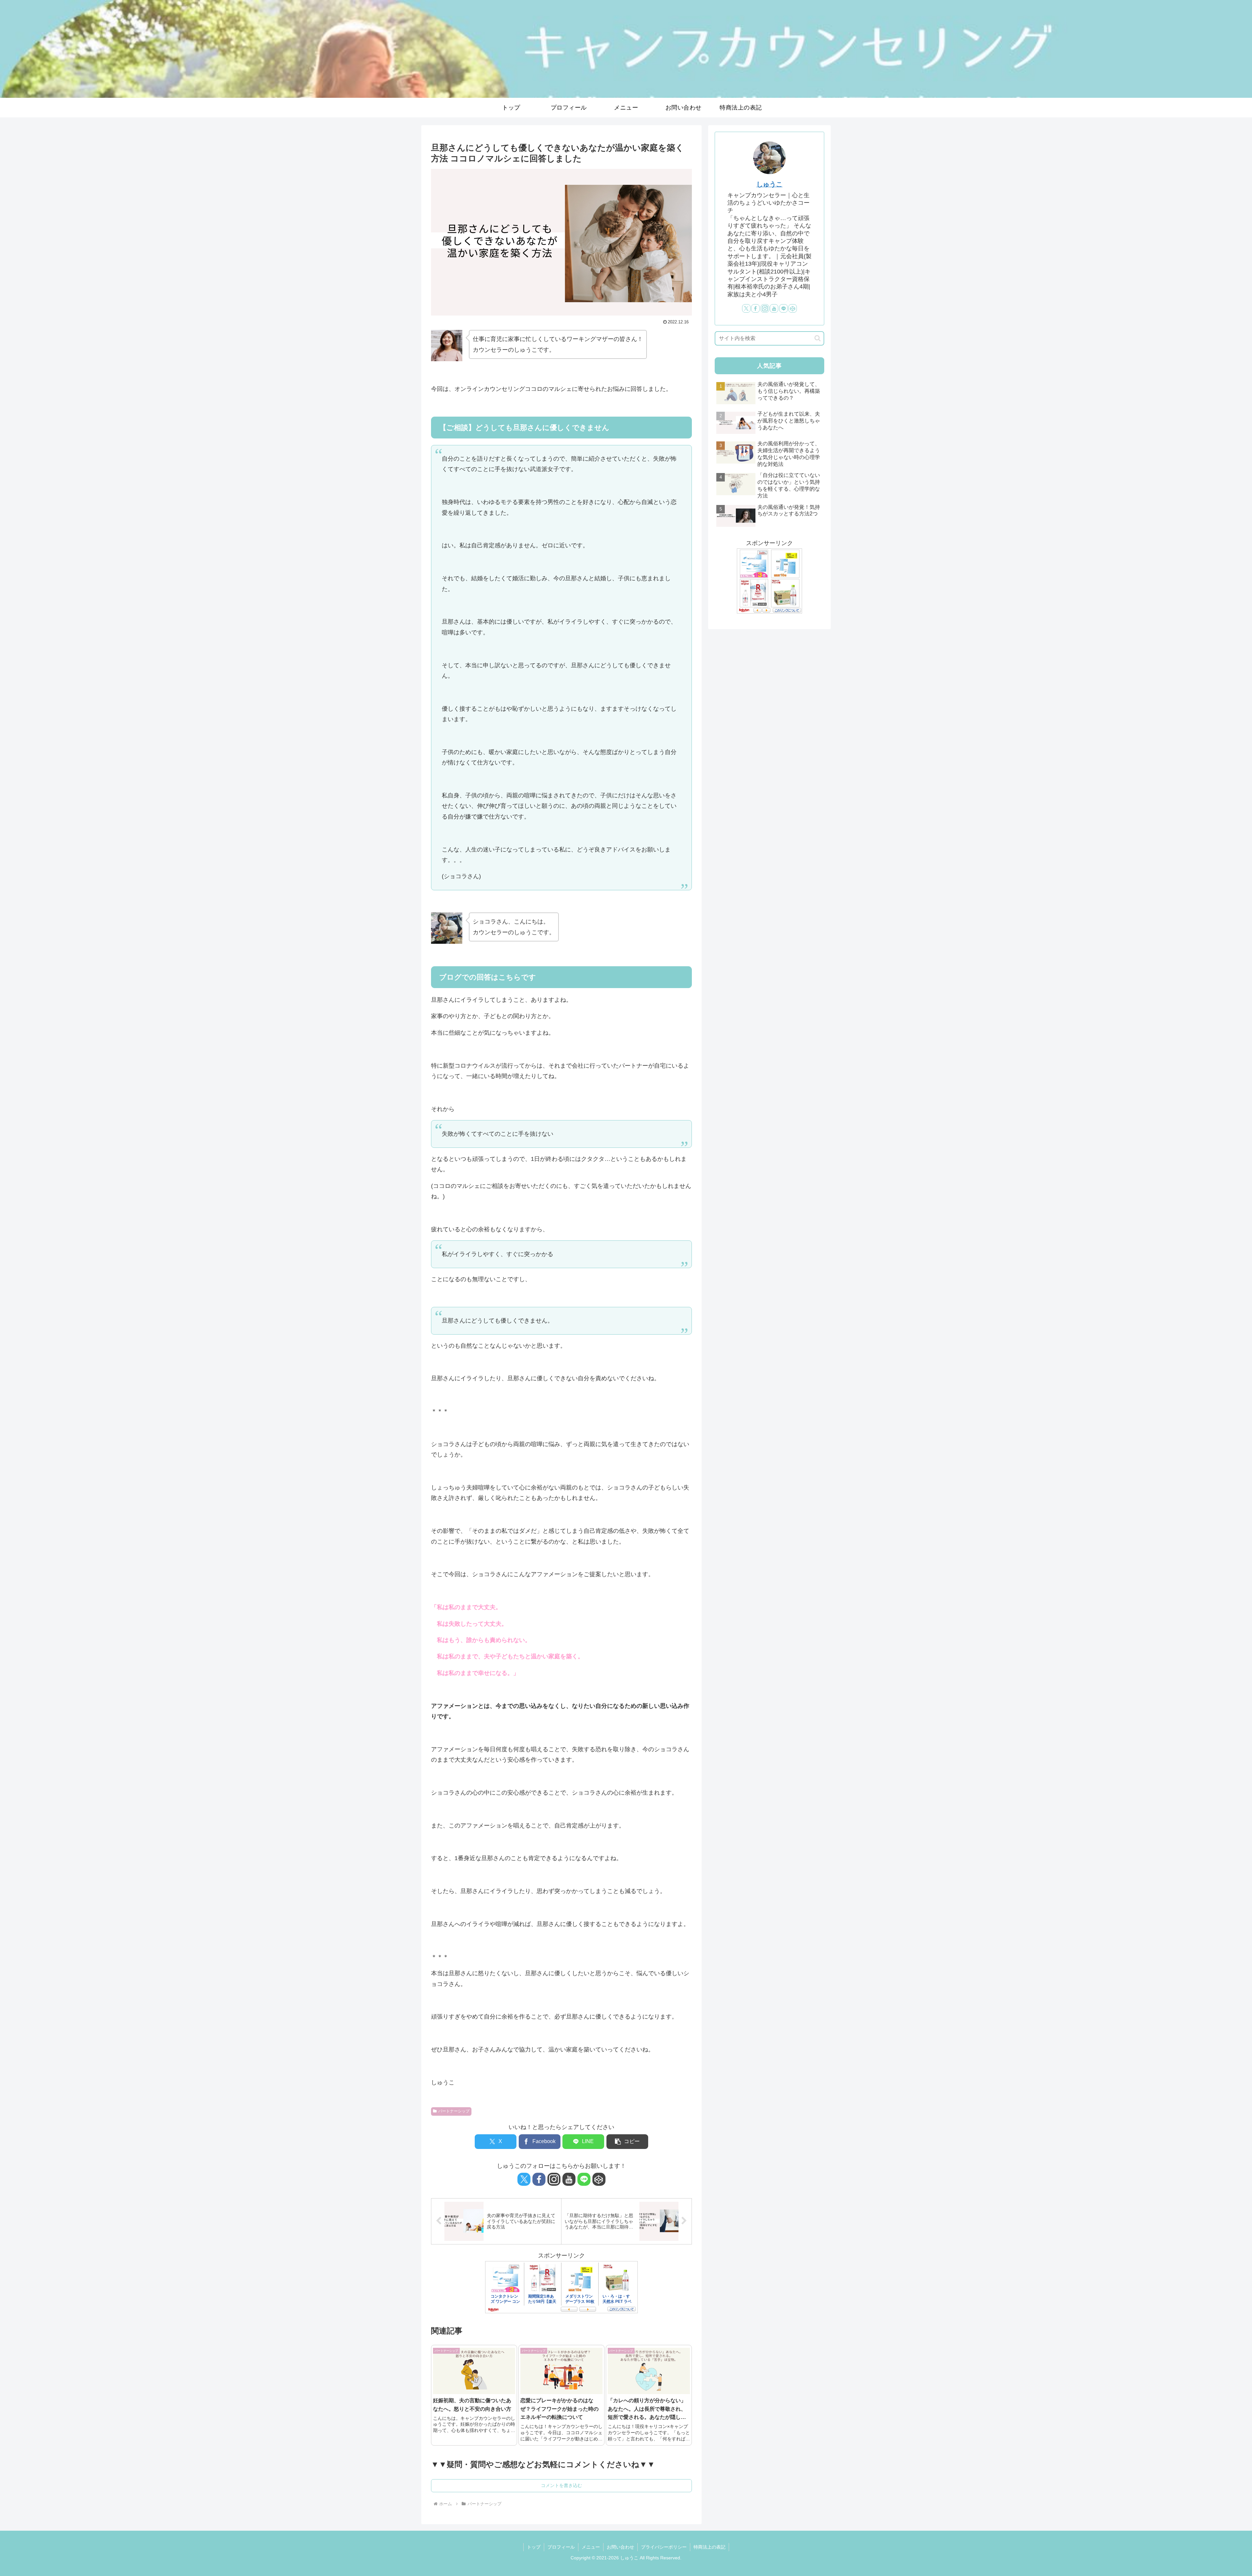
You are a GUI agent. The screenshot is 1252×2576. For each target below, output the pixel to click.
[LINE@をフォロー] (584, 2179)
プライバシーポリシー (664, 2547)
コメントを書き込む (561, 2485)
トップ (534, 2547)
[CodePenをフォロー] (599, 2179)
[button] (627, 2142)
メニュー (591, 2547)
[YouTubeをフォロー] (569, 2179)
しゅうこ (769, 184)
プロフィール (561, 2547)
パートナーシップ (454, 2111)
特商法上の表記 (709, 2547)
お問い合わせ (620, 2547)
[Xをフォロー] (524, 2179)
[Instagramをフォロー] (554, 2179)
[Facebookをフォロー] (539, 2179)
